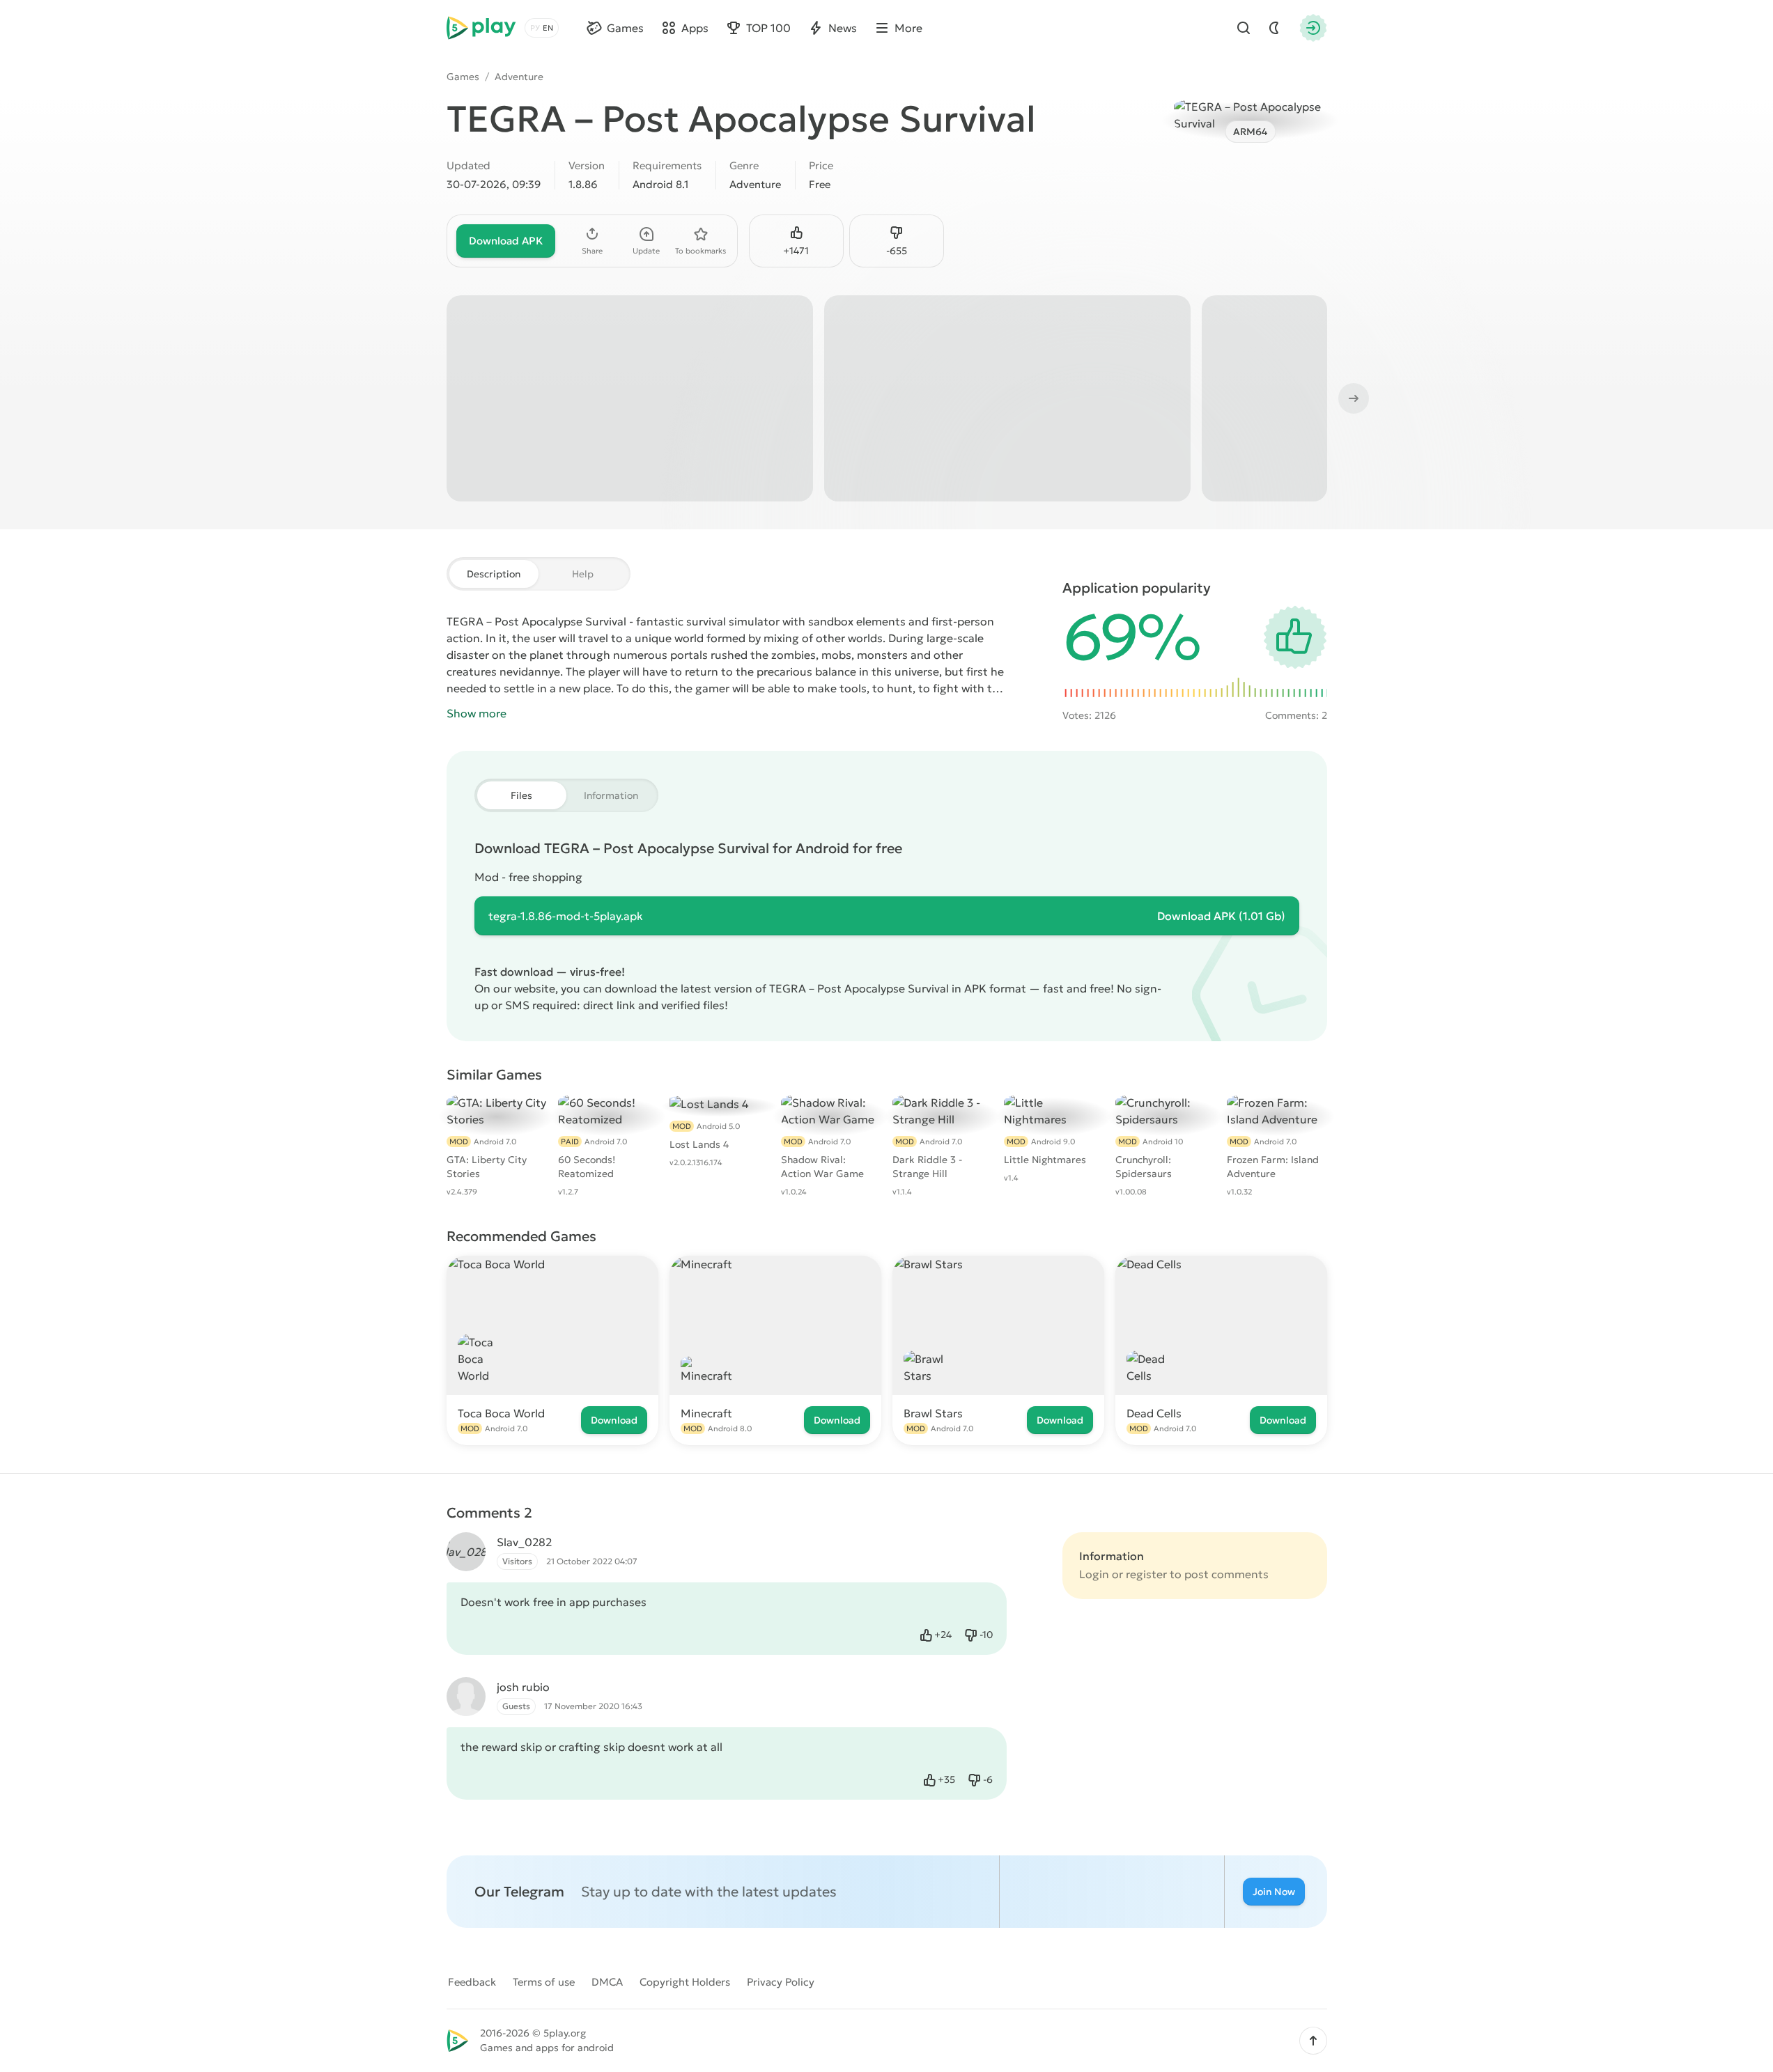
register (1146, 1574)
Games (463, 77)
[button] (1313, 2041)
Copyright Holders (685, 1982)
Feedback (472, 1982)
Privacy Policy (781, 1982)
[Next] (1352, 398)
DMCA (607, 1982)
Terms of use (544, 1982)
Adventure (519, 77)
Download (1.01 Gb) (1221, 916)
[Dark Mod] (1274, 28)
